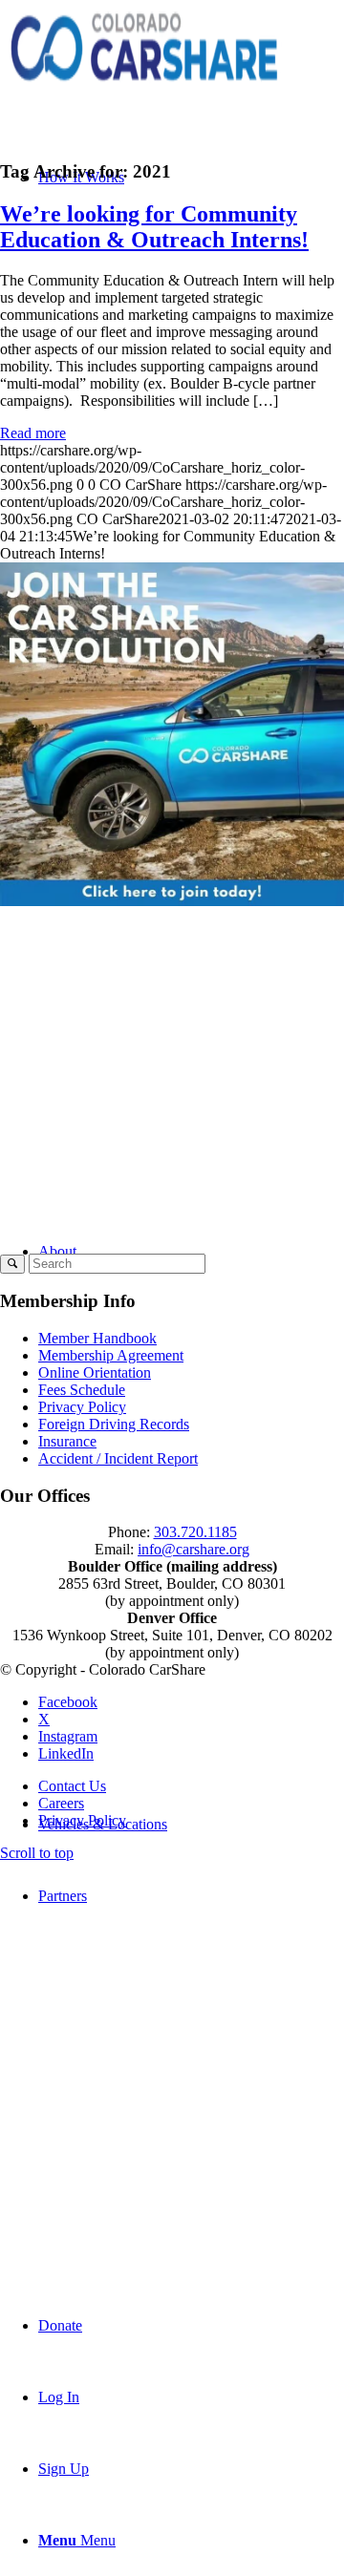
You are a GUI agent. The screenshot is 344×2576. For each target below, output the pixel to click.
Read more (33, 433)
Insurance (67, 1441)
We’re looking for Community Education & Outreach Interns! (154, 227)
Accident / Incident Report (118, 1458)
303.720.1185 (195, 1532)
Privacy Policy (82, 1407)
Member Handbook (97, 1338)
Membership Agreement (111, 1355)
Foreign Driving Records (114, 1424)
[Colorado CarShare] (143, 90)
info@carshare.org (193, 1549)
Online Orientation (95, 1372)
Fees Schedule (82, 1390)
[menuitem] (191, 2075)
